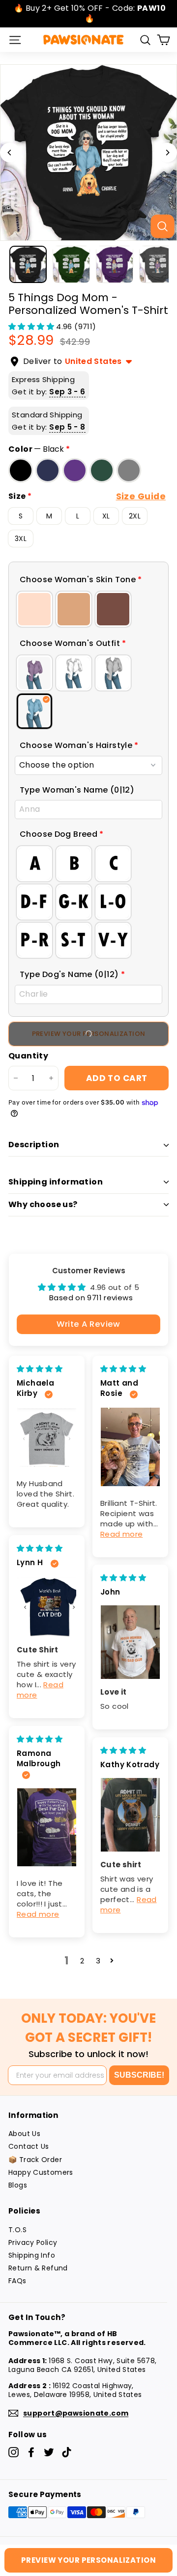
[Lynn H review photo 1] (47, 1607)
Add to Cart (117, 1078)
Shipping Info (32, 2255)
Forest (102, 470)
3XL (21, 539)
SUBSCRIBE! (139, 2075)
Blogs (18, 2185)
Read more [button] (121, 1534)
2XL (135, 516)
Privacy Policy (33, 2242)
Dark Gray (129, 470)
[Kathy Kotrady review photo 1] (130, 1815)
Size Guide (141, 496)
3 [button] (98, 1961)
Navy (48, 470)
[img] (40, 1369)
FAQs (17, 2281)
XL (106, 516)
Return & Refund (38, 2268)
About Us (24, 2134)
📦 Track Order (35, 2160)
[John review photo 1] (130, 1642)
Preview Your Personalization (89, 1034)
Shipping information (56, 1182)
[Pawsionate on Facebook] (31, 2452)
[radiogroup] (88, 609)
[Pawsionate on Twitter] (49, 2452)
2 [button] (82, 1961)
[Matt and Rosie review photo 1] (130, 1447)
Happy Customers (41, 2172)
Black (21, 470)
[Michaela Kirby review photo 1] (47, 1437)
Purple (75, 470)
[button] (32, 326)
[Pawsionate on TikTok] (67, 2452)
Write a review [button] (88, 1324)
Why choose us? (43, 1204)
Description (34, 1145)
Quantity (28, 1056)
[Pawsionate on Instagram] (14, 2452)
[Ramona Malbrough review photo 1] (47, 1827)
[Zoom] (162, 226)
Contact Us (29, 2146)
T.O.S (17, 2230)
